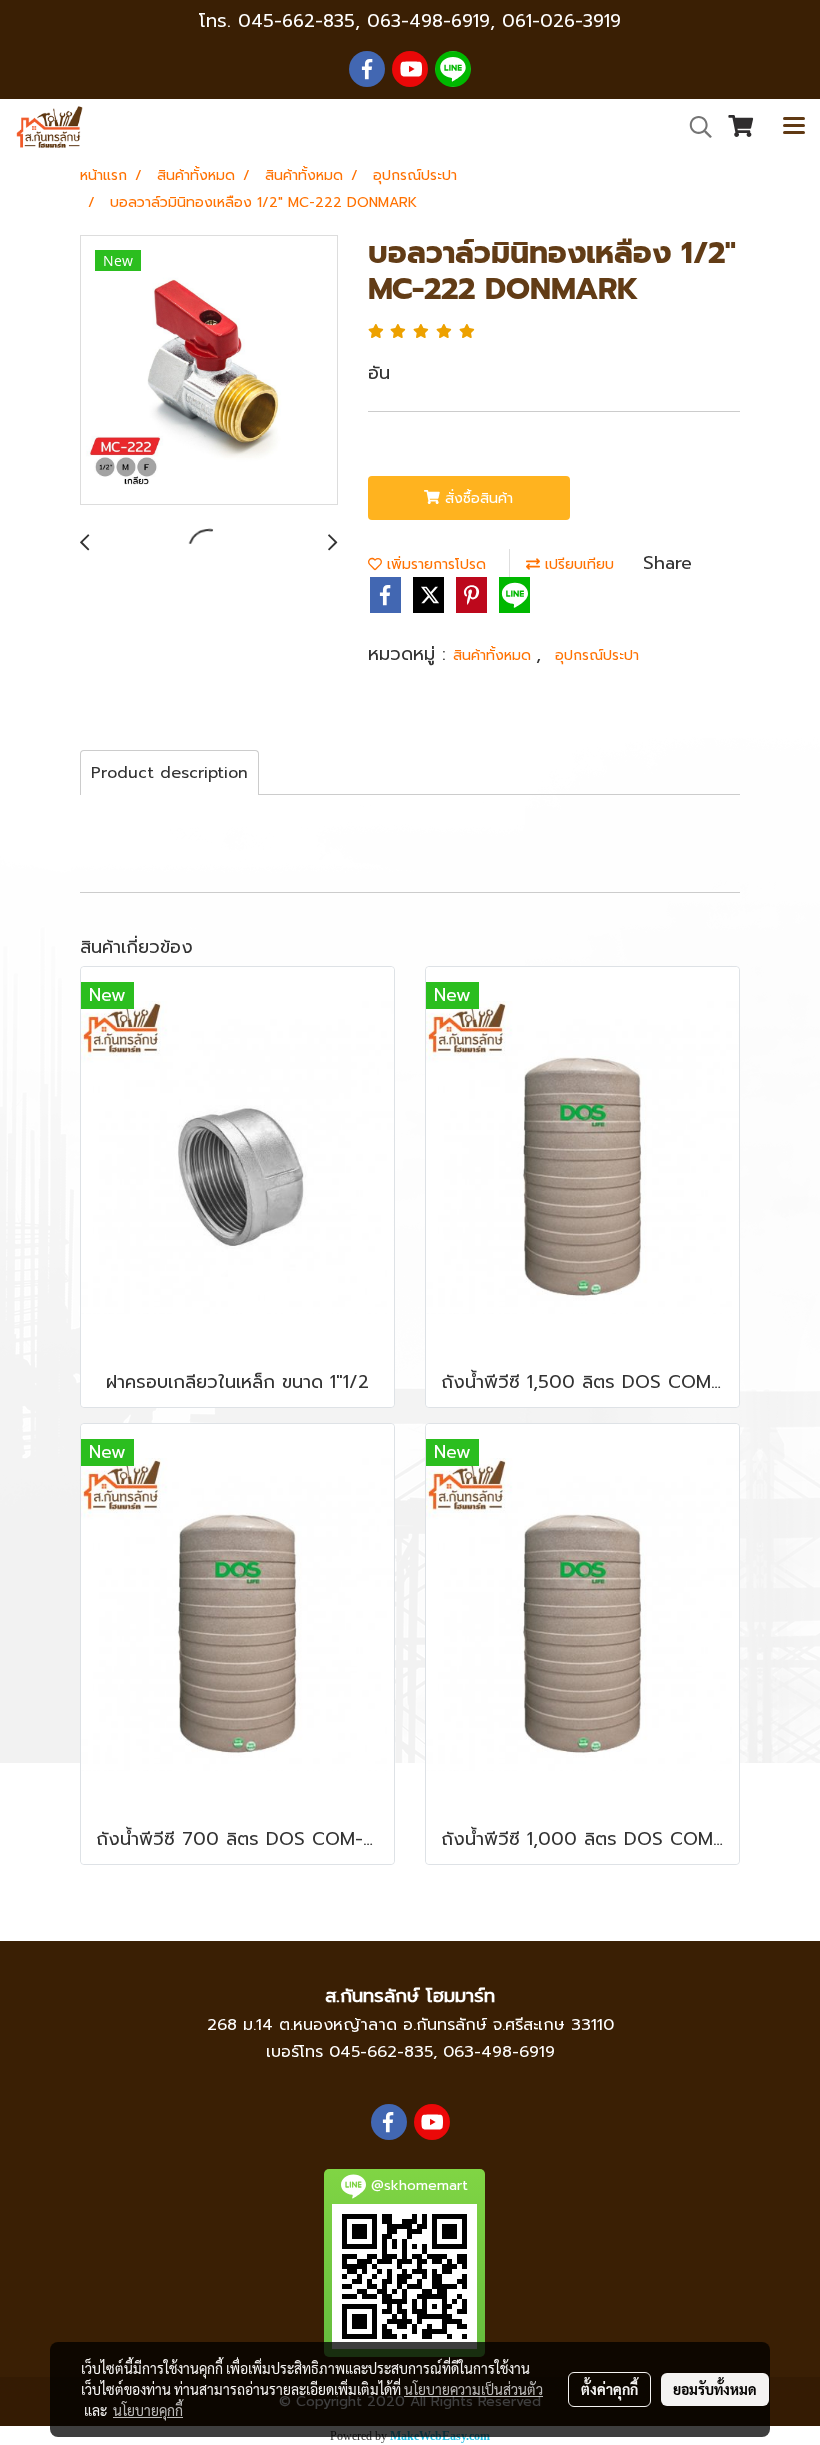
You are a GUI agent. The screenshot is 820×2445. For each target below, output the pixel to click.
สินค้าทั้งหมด (494, 655)
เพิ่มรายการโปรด (434, 564)
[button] (694, 127)
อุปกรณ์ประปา (597, 655)
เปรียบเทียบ (577, 564)
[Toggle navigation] (794, 127)
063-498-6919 (499, 2052)
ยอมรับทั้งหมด (715, 2389)
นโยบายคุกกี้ (148, 2410)
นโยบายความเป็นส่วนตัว (473, 2389)
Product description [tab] (169, 773)
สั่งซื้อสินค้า (476, 498)
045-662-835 (296, 21)
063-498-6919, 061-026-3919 (494, 21)
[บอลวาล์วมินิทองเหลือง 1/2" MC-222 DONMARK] (209, 371)
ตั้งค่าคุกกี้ (609, 2389)
